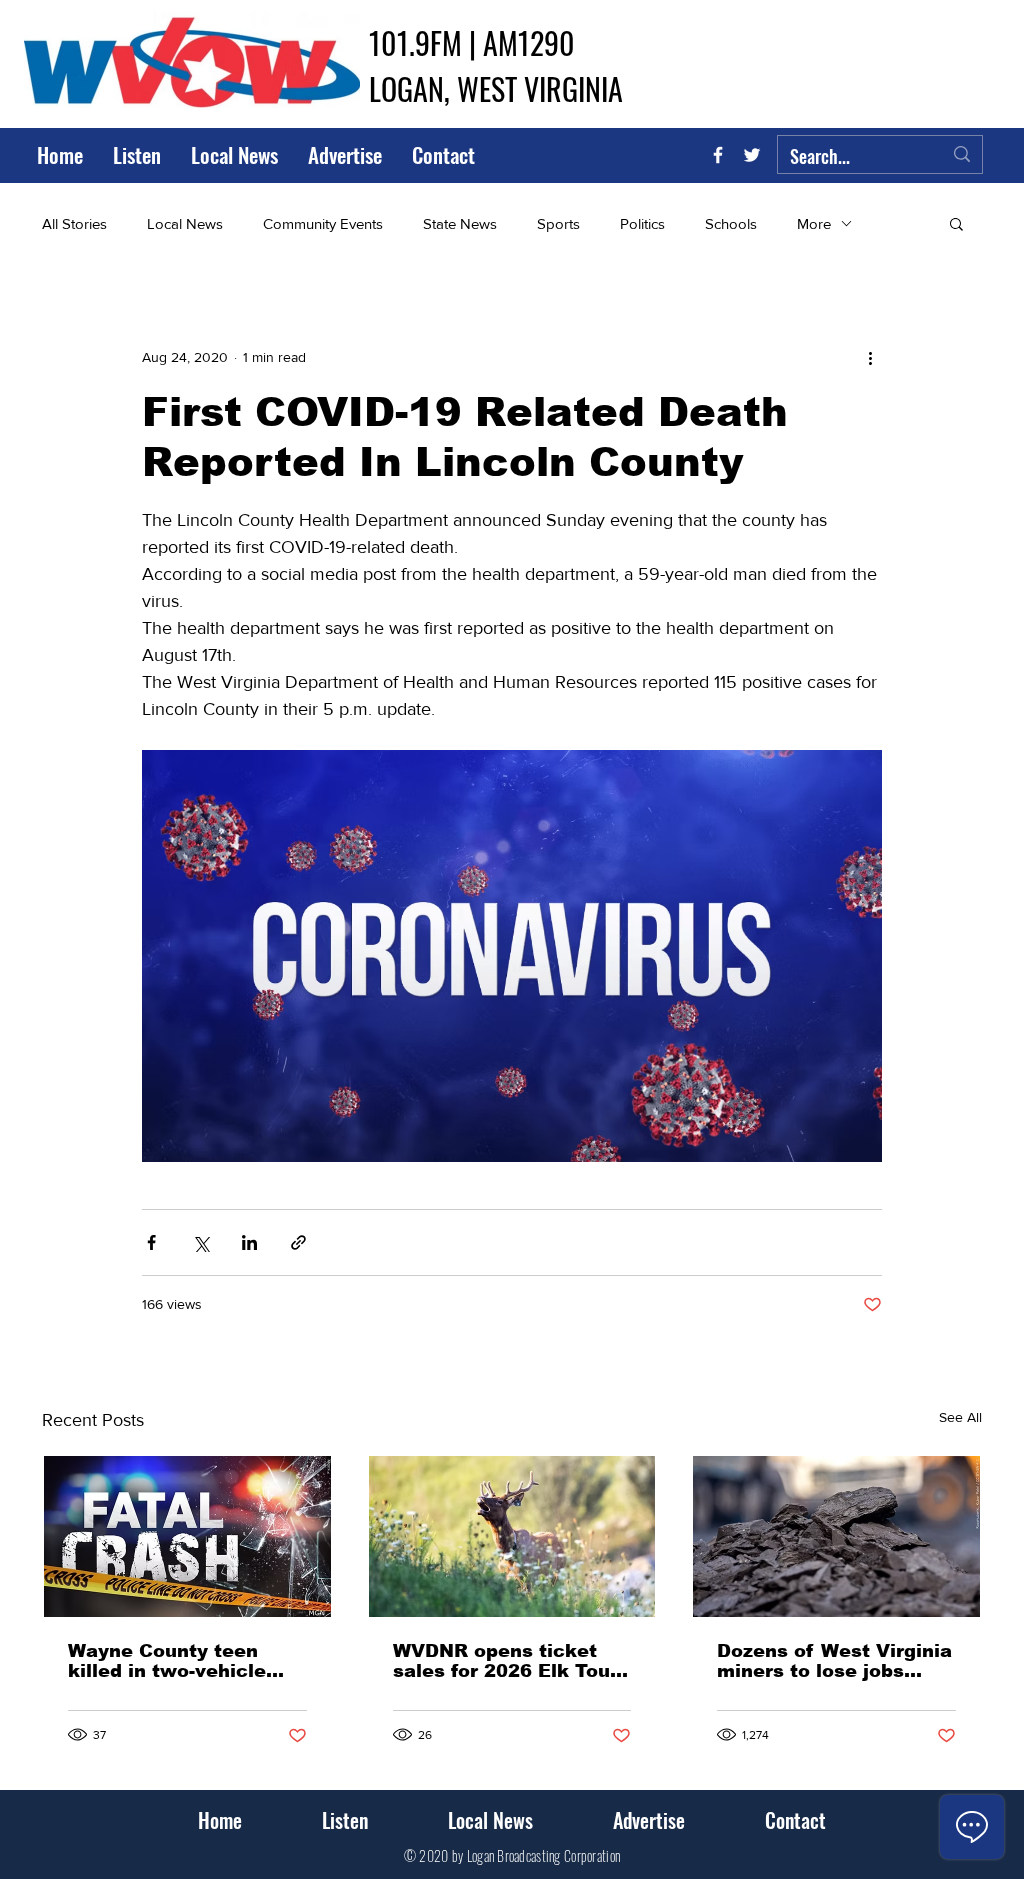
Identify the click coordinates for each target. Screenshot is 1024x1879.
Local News (185, 223)
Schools (731, 223)
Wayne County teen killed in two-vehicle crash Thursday (167, 1661)
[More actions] (870, 357)
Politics (642, 223)
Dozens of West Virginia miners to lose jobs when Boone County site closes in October (834, 1661)
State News (460, 223)
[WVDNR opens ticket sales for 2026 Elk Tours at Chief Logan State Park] (512, 1536)
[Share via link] (298, 1242)
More (814, 223)
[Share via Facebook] (151, 1242)
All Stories (74, 223)
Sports (558, 223)
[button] (956, 223)
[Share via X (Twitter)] (200, 1242)
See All (960, 1417)
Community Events (323, 223)
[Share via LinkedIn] (249, 1242)
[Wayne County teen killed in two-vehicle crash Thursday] (187, 1536)
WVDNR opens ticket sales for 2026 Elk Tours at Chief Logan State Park (511, 1661)
